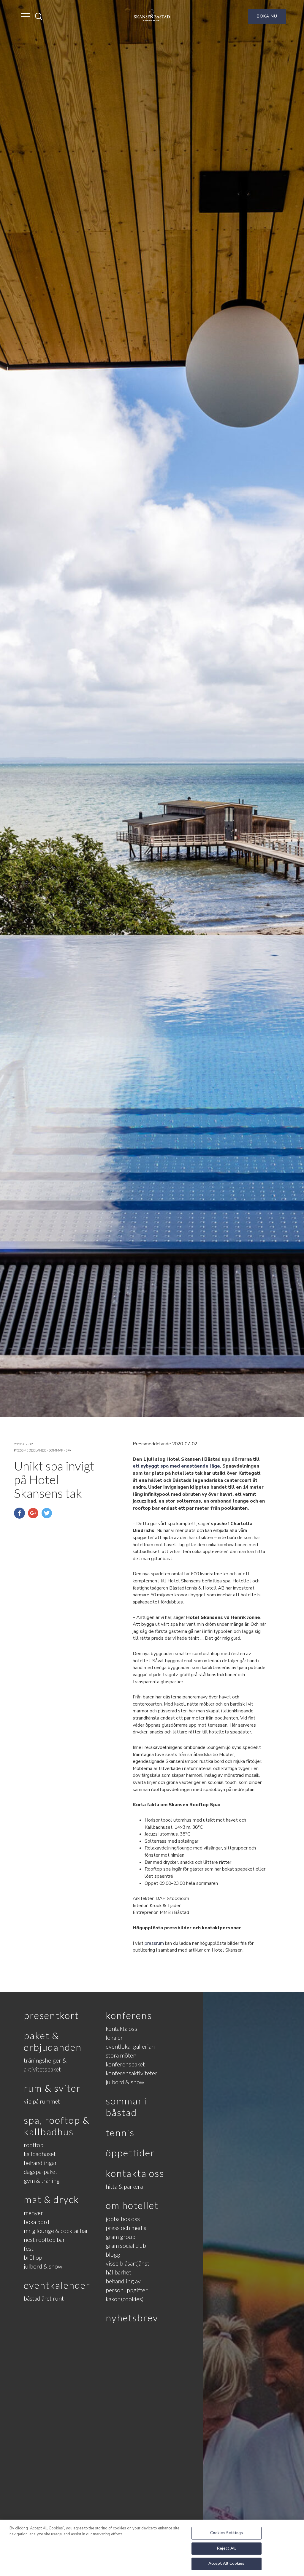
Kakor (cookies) (125, 2299)
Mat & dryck (51, 2199)
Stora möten (121, 2055)
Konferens (129, 2015)
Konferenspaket (125, 2064)
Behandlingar (40, 2163)
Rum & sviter (52, 2088)
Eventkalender (57, 2285)
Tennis (120, 2132)
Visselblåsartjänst (128, 2263)
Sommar (56, 1450)
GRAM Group (121, 2236)
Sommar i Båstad (127, 2106)
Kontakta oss (121, 2028)
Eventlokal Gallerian (130, 2046)
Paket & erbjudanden (53, 2041)
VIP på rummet (42, 2101)
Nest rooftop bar (44, 2239)
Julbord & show (43, 2266)
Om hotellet (132, 2205)
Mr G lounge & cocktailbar (56, 2231)
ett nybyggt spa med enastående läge (176, 1466)
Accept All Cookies (226, 2564)
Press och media (126, 2228)
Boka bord (37, 2222)
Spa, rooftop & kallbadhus (57, 2126)
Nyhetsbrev (132, 2318)
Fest (29, 2248)
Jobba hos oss (123, 2219)
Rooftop (34, 2145)
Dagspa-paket (41, 2171)
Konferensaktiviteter (132, 2073)
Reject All (226, 2548)
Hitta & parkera (124, 2186)
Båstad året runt (44, 2298)
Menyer (33, 2213)
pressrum (154, 1943)
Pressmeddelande (30, 1450)
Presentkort (51, 2015)
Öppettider (130, 2153)
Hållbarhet (118, 2272)
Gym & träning (42, 2180)
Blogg (113, 2254)
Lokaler (114, 2037)
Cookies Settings (227, 2533)
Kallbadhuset (40, 2154)
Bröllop (33, 2257)
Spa (68, 1450)
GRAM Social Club (126, 2245)
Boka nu (267, 16)
